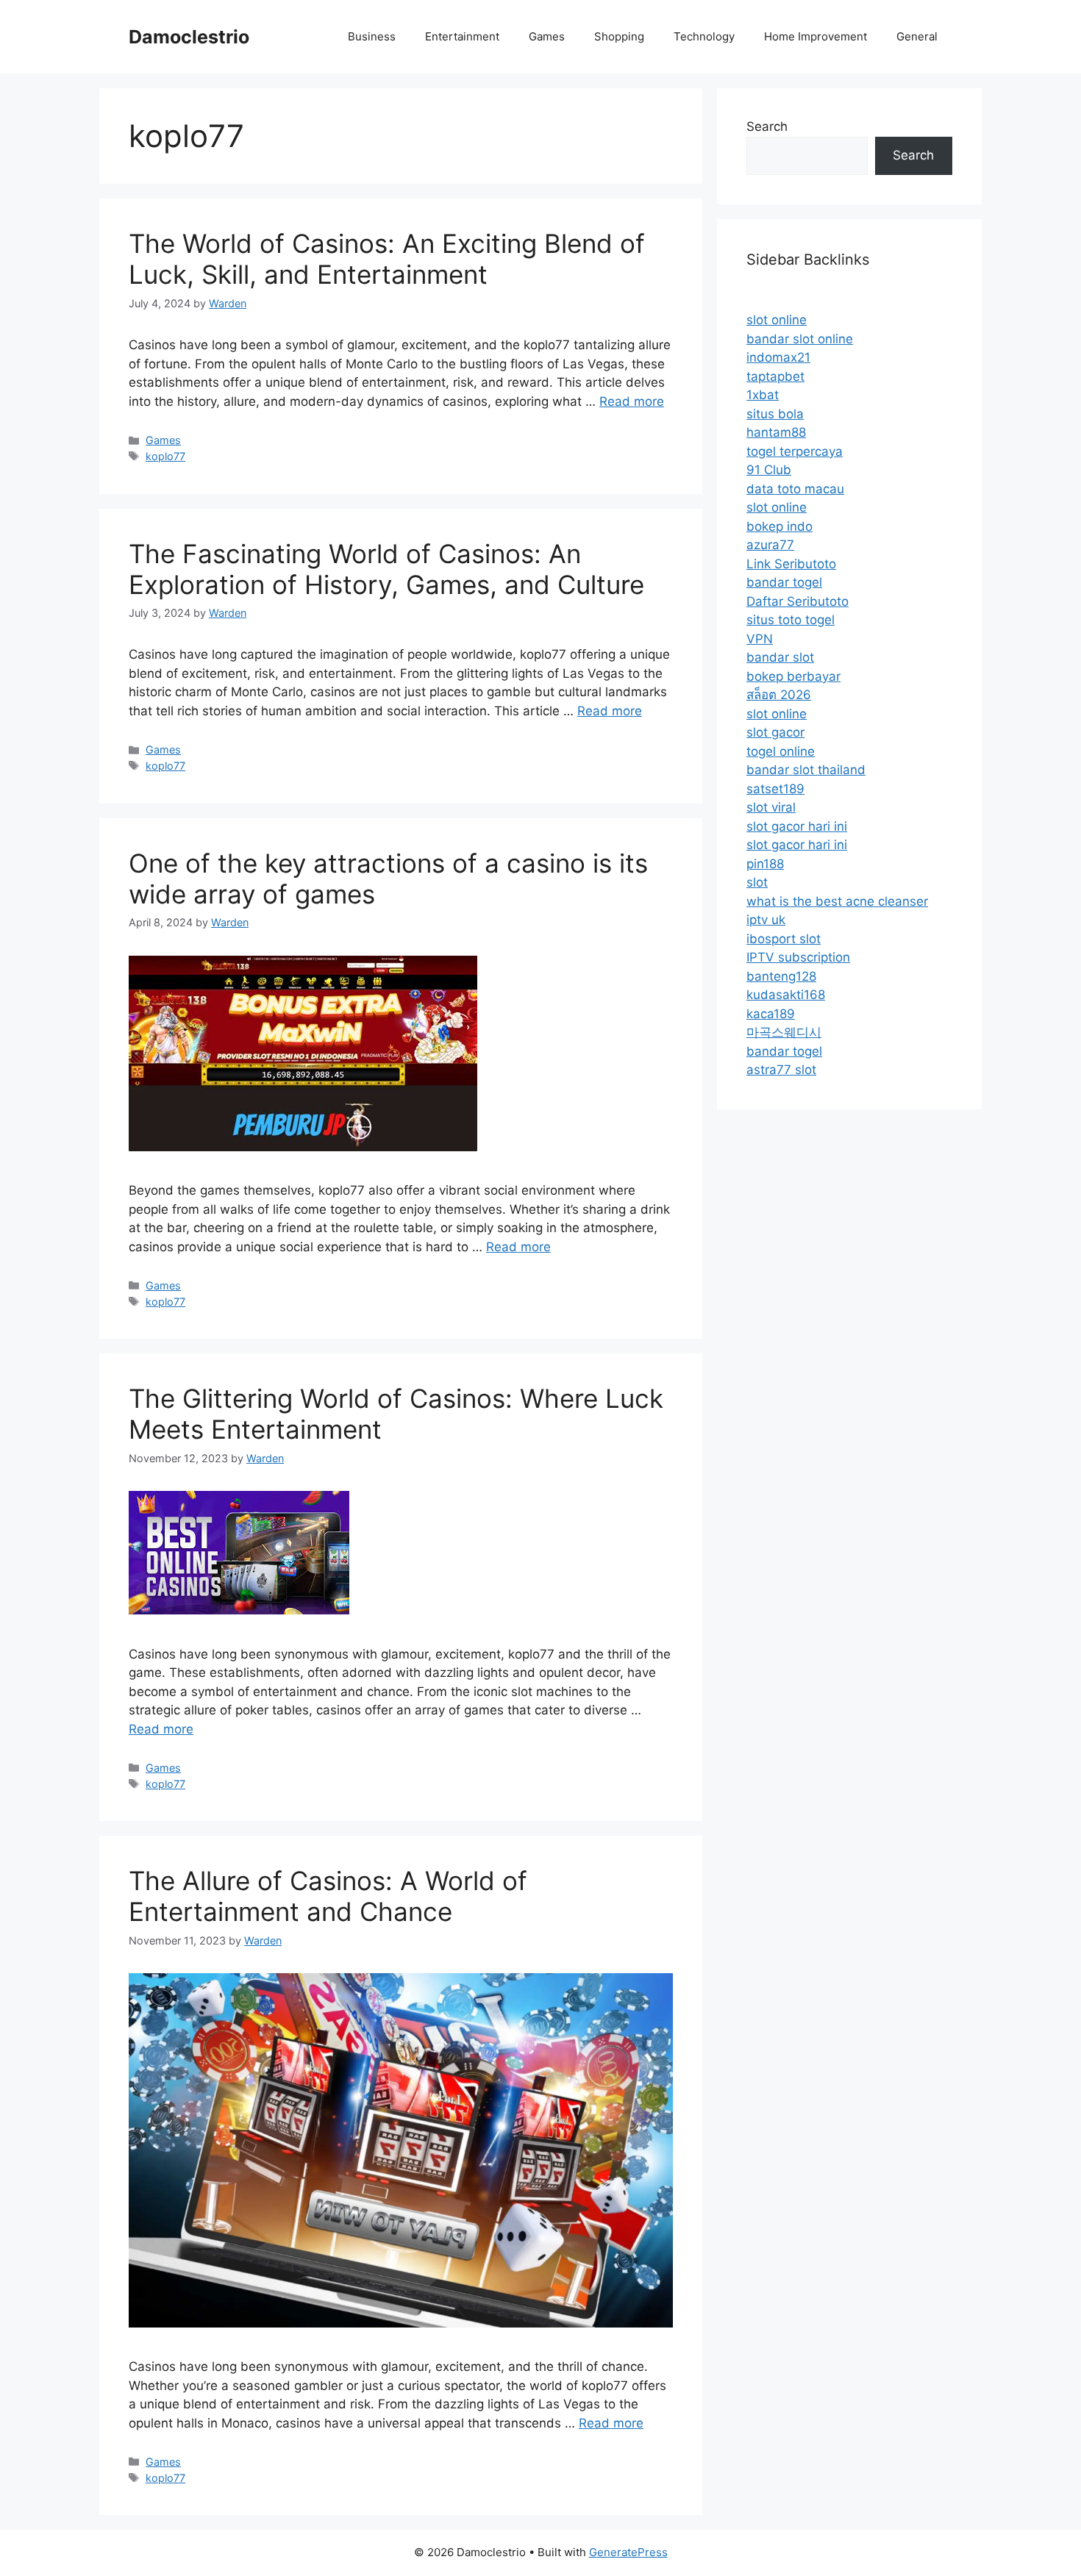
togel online (781, 751)
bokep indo (779, 526)
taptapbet (775, 376)
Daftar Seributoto (798, 601)
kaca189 (771, 1014)
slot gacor (775, 732)
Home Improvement (816, 36)
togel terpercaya (795, 451)
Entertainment (462, 36)
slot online (777, 320)
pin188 (765, 864)
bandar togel (784, 582)
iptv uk (766, 920)
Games (547, 36)
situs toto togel (791, 620)
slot (757, 882)
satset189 (775, 789)
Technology (704, 36)
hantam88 (776, 432)
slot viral (771, 807)
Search (767, 126)
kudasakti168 (786, 995)
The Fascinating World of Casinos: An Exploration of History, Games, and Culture (386, 569)
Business (372, 36)
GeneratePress (628, 2552)
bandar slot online (800, 339)
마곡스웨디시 (784, 1032)
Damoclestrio (189, 37)
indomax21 (778, 357)
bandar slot (780, 657)
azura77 (770, 545)
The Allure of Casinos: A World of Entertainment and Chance (328, 1896)
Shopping (619, 36)
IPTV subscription (798, 957)
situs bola (775, 414)
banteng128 (781, 976)
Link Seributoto (791, 564)
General (917, 36)
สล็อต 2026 (779, 695)
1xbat (763, 395)
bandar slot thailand (806, 770)
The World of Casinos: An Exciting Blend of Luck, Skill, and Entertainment (387, 259)
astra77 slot (781, 1070)
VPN (760, 639)
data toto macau (795, 489)
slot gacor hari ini (797, 826)
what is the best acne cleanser (837, 901)
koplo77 (165, 456)
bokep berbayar (793, 676)
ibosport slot (784, 939)
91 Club (769, 470)
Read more (632, 401)
